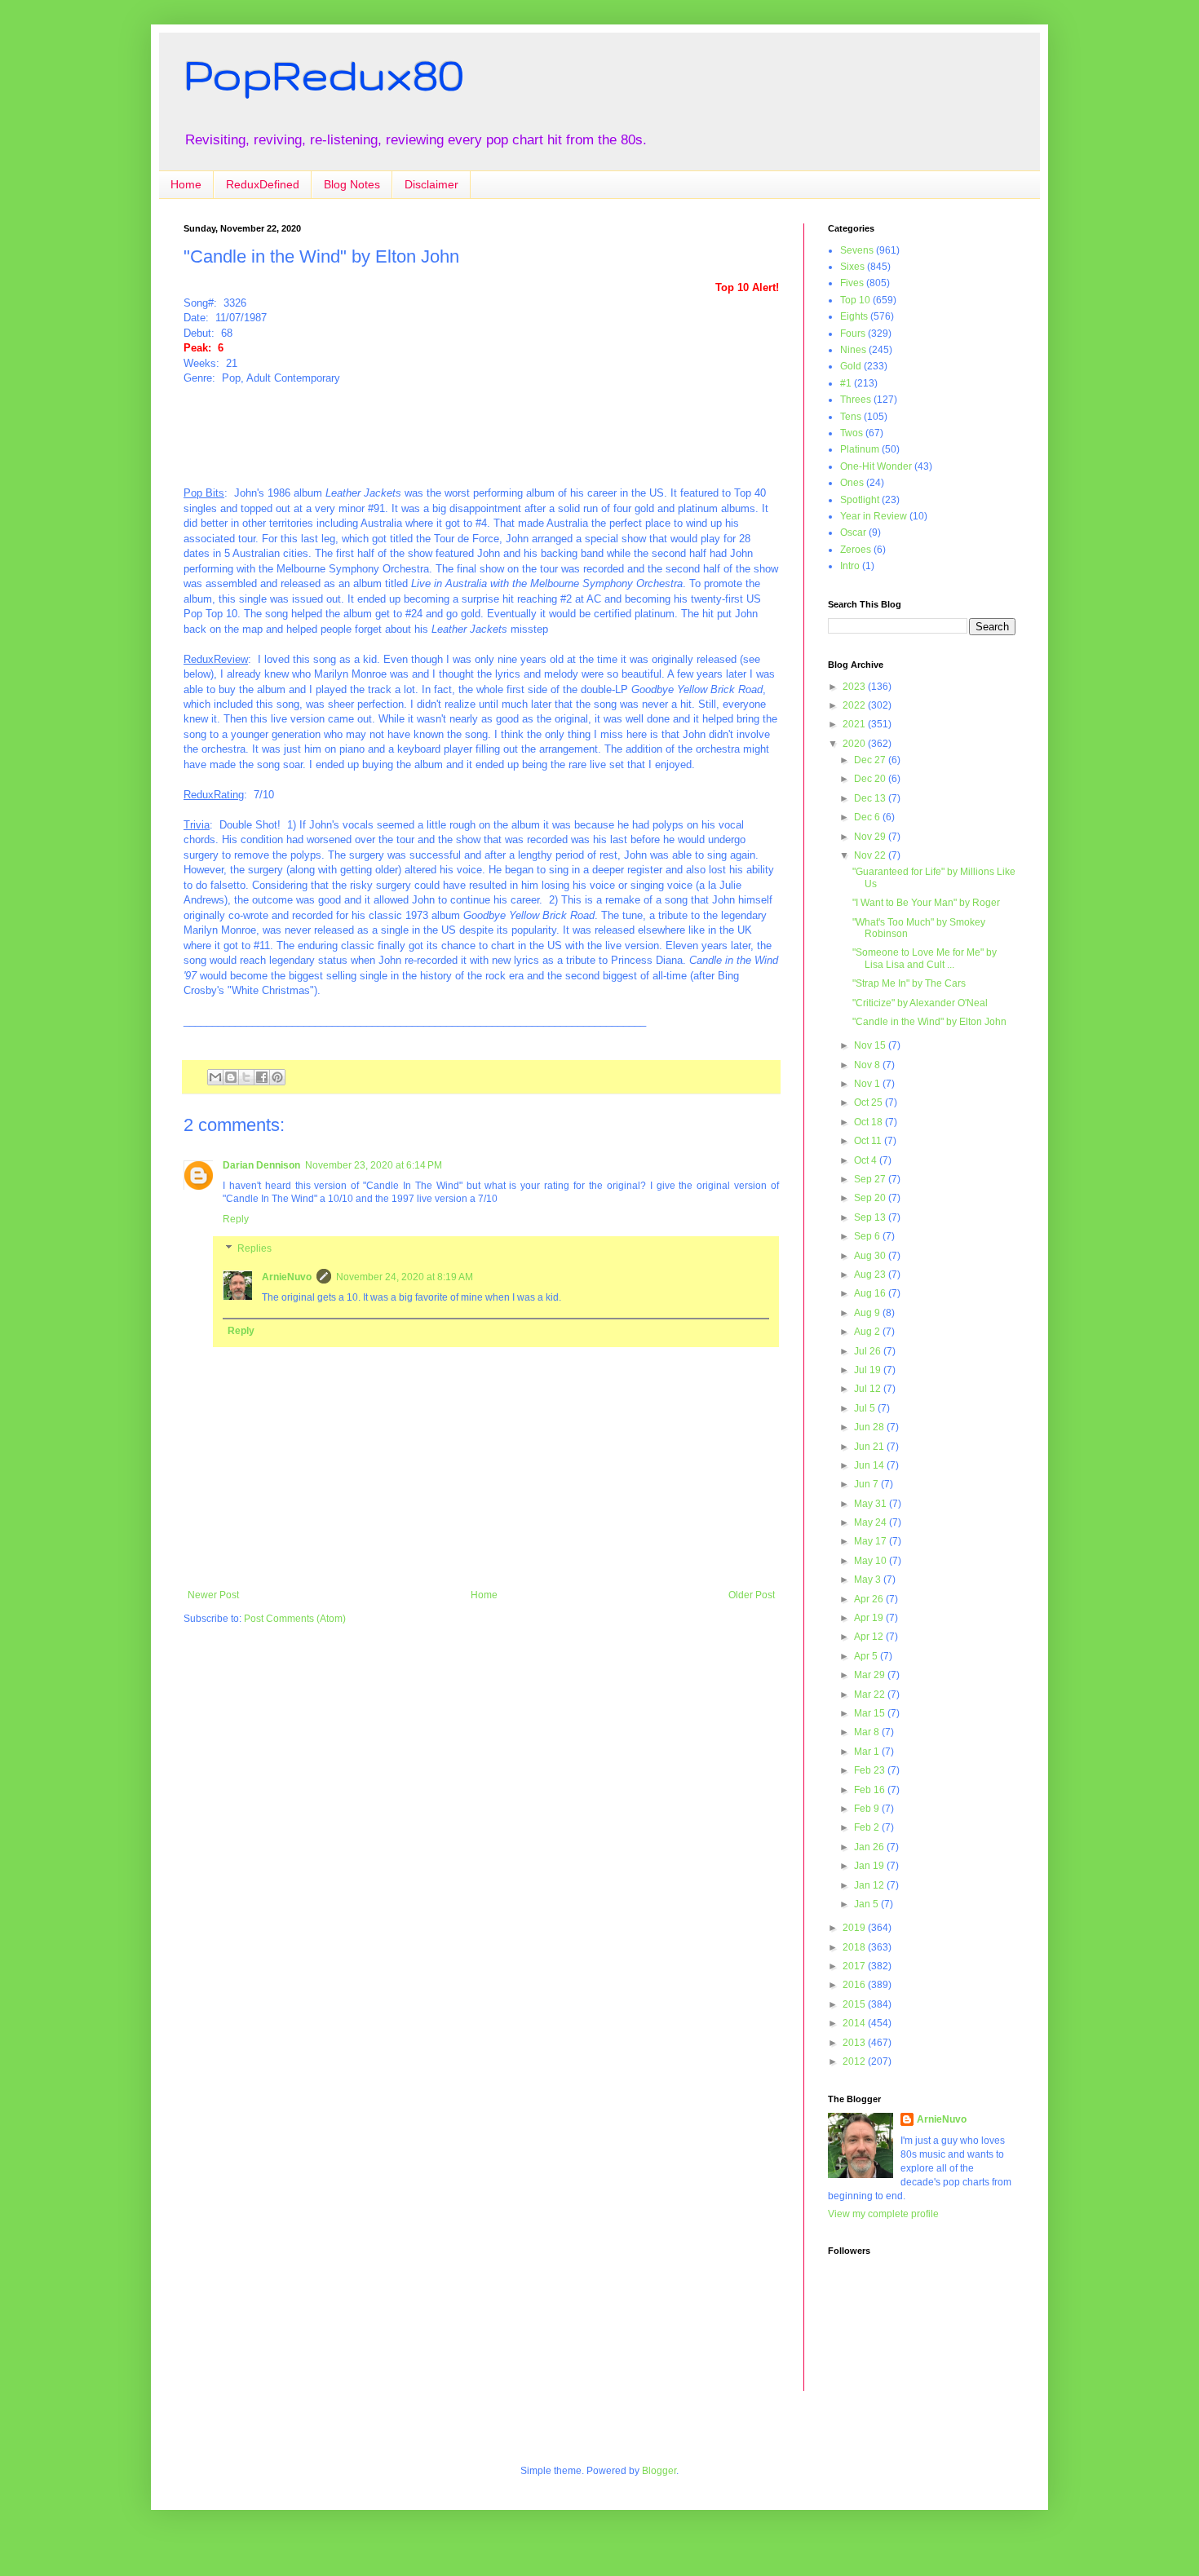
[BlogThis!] (231, 1077)
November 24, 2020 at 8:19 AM (405, 1277)
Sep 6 (868, 1236)
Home (186, 184)
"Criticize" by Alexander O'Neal (920, 1003)
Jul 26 (869, 1351)
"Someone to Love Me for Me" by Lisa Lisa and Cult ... (925, 958)
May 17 (872, 1541)
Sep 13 (871, 1217)
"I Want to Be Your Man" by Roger (926, 903)
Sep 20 (871, 1198)
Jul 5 (866, 1408)
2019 (855, 1928)
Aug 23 (871, 1275)
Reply (236, 1219)
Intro (850, 566)
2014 (855, 2023)
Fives (852, 283)
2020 (855, 744)
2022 (855, 705)
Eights (854, 316)
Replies (254, 1248)
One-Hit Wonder (876, 466)
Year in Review (874, 516)
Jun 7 (867, 1484)
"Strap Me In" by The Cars (909, 983)
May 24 (872, 1522)
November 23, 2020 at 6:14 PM (374, 1165)
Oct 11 (869, 1141)
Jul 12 (869, 1389)
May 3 (869, 1580)
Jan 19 (870, 1866)
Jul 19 (869, 1370)
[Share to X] (246, 1077)
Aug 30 (871, 1256)
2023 (855, 687)
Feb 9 (868, 1809)
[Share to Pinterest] (277, 1077)
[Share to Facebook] (262, 1077)
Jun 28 (870, 1427)
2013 (855, 2043)
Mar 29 (871, 1675)
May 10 (872, 1561)
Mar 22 (871, 1695)
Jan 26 (870, 1847)
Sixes (852, 267)
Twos (852, 433)
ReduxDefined (263, 184)
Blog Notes (352, 184)
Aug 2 (868, 1332)
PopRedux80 (324, 74)
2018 (855, 1947)
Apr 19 (870, 1618)
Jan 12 (870, 1885)
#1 (846, 383)
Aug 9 (868, 1313)
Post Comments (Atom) (295, 1619)
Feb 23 (871, 1770)
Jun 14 (870, 1465)
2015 (855, 2004)
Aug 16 (871, 1293)
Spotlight (860, 500)
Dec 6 (868, 817)
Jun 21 (870, 1447)
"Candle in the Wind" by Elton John (929, 1022)
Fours (853, 334)
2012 (855, 2061)
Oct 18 (869, 1122)
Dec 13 (871, 798)
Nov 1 (868, 1084)
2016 (855, 1985)
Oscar (853, 532)
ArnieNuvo (287, 1277)
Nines (853, 350)
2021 (855, 724)
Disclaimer (431, 184)
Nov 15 (871, 1045)
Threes (856, 400)
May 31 (872, 1504)
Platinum (860, 449)
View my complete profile (883, 2214)
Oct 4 (867, 1160)
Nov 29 (871, 837)
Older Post (752, 1595)
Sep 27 (871, 1179)
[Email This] (215, 1077)
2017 (855, 1966)
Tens (851, 417)
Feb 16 (871, 1790)
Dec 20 (871, 779)
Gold (851, 366)
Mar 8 (868, 1732)
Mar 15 (871, 1713)
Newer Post (213, 1595)
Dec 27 (871, 760)
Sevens (857, 250)
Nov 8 (868, 1065)
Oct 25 (869, 1102)
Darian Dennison (261, 1165)
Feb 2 (868, 1827)
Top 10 (855, 300)
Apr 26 (870, 1599)
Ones (852, 483)
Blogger (659, 2471)
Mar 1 (868, 1752)
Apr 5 (867, 1656)
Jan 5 (867, 1904)
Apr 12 (870, 1637)
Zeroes (856, 550)
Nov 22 (871, 855)
